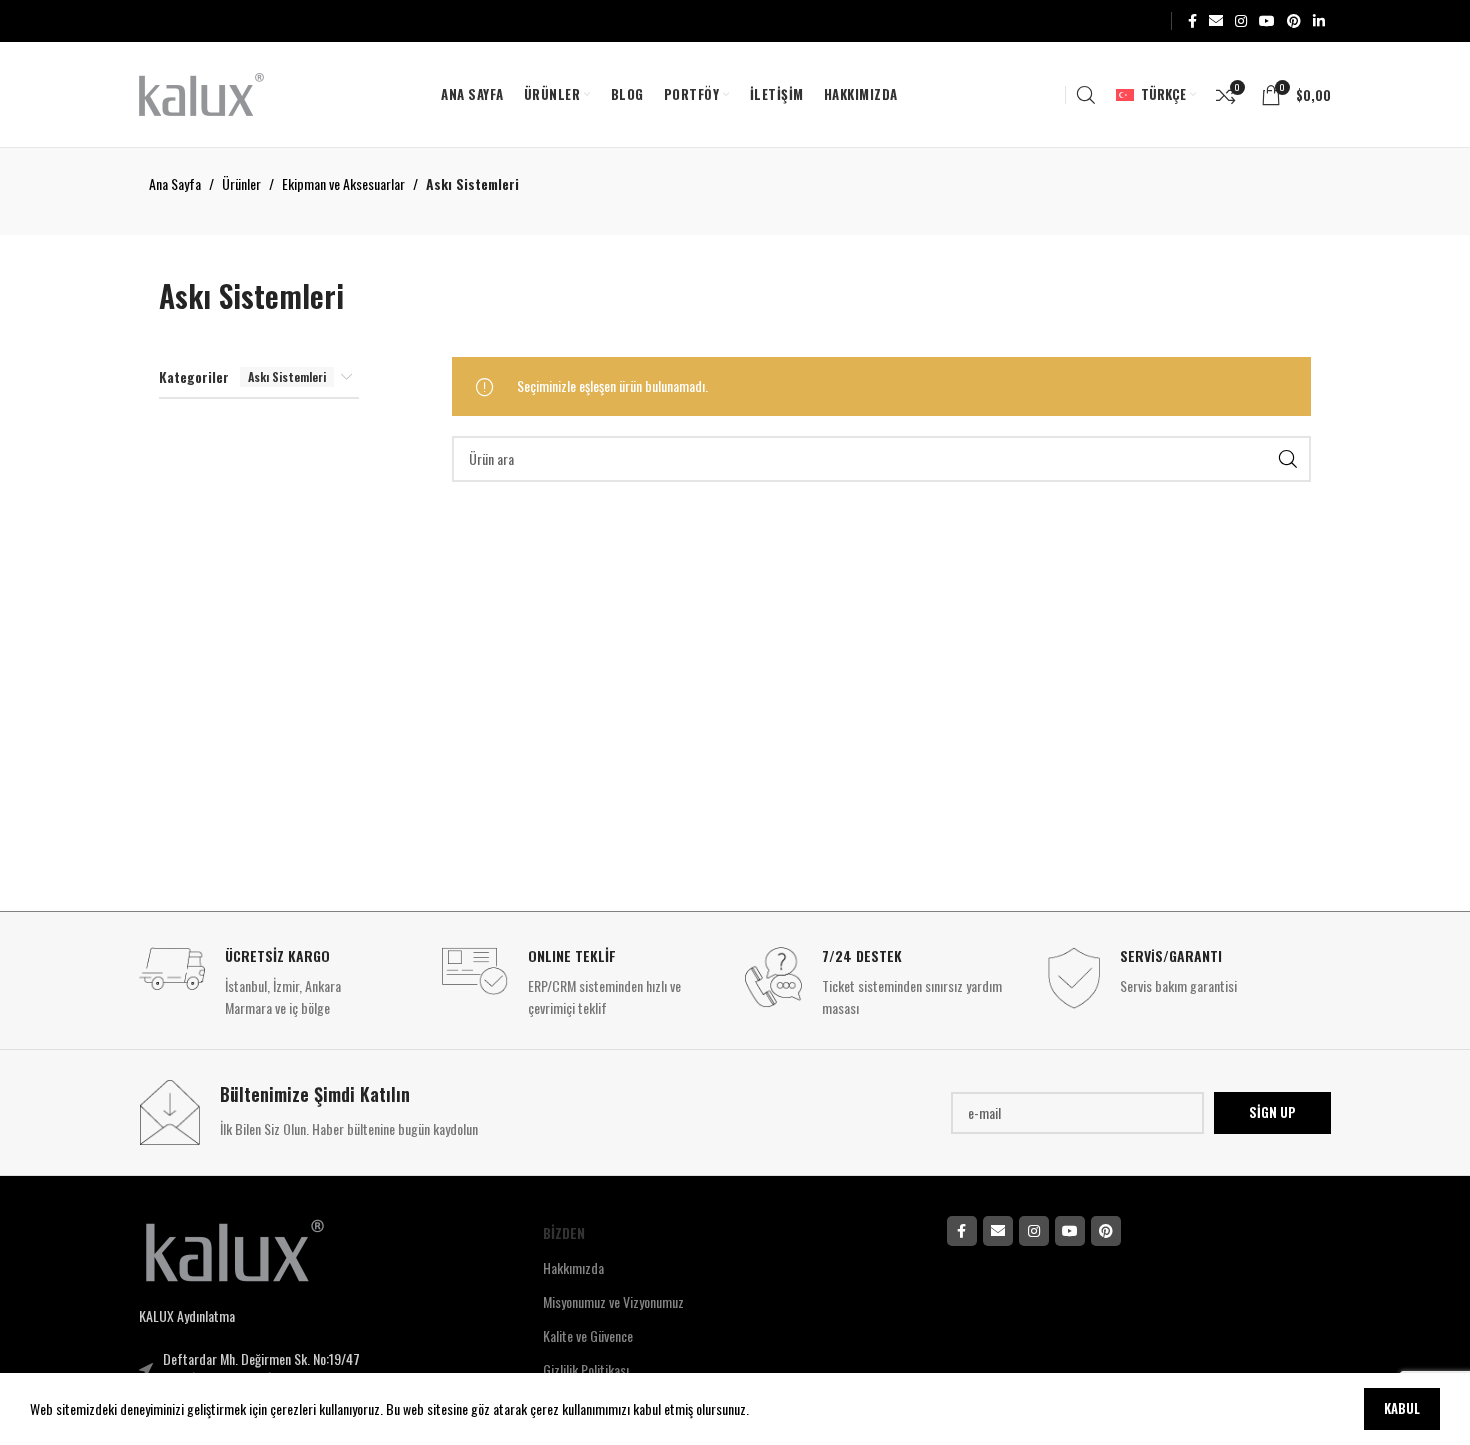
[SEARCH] (1288, 459)
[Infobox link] (280, 983)
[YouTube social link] (1267, 21)
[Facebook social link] (1192, 21)
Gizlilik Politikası (586, 1369)
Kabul (1402, 1408)
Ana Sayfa (175, 183)
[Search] (1086, 95)
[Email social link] (1216, 21)
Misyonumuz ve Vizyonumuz (613, 1301)
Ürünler (241, 183)
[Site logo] (201, 92)
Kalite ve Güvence (588, 1335)
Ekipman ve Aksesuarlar (343, 183)
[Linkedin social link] (1319, 21)
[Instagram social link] (1241, 21)
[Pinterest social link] (1294, 21)
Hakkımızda (573, 1267)
